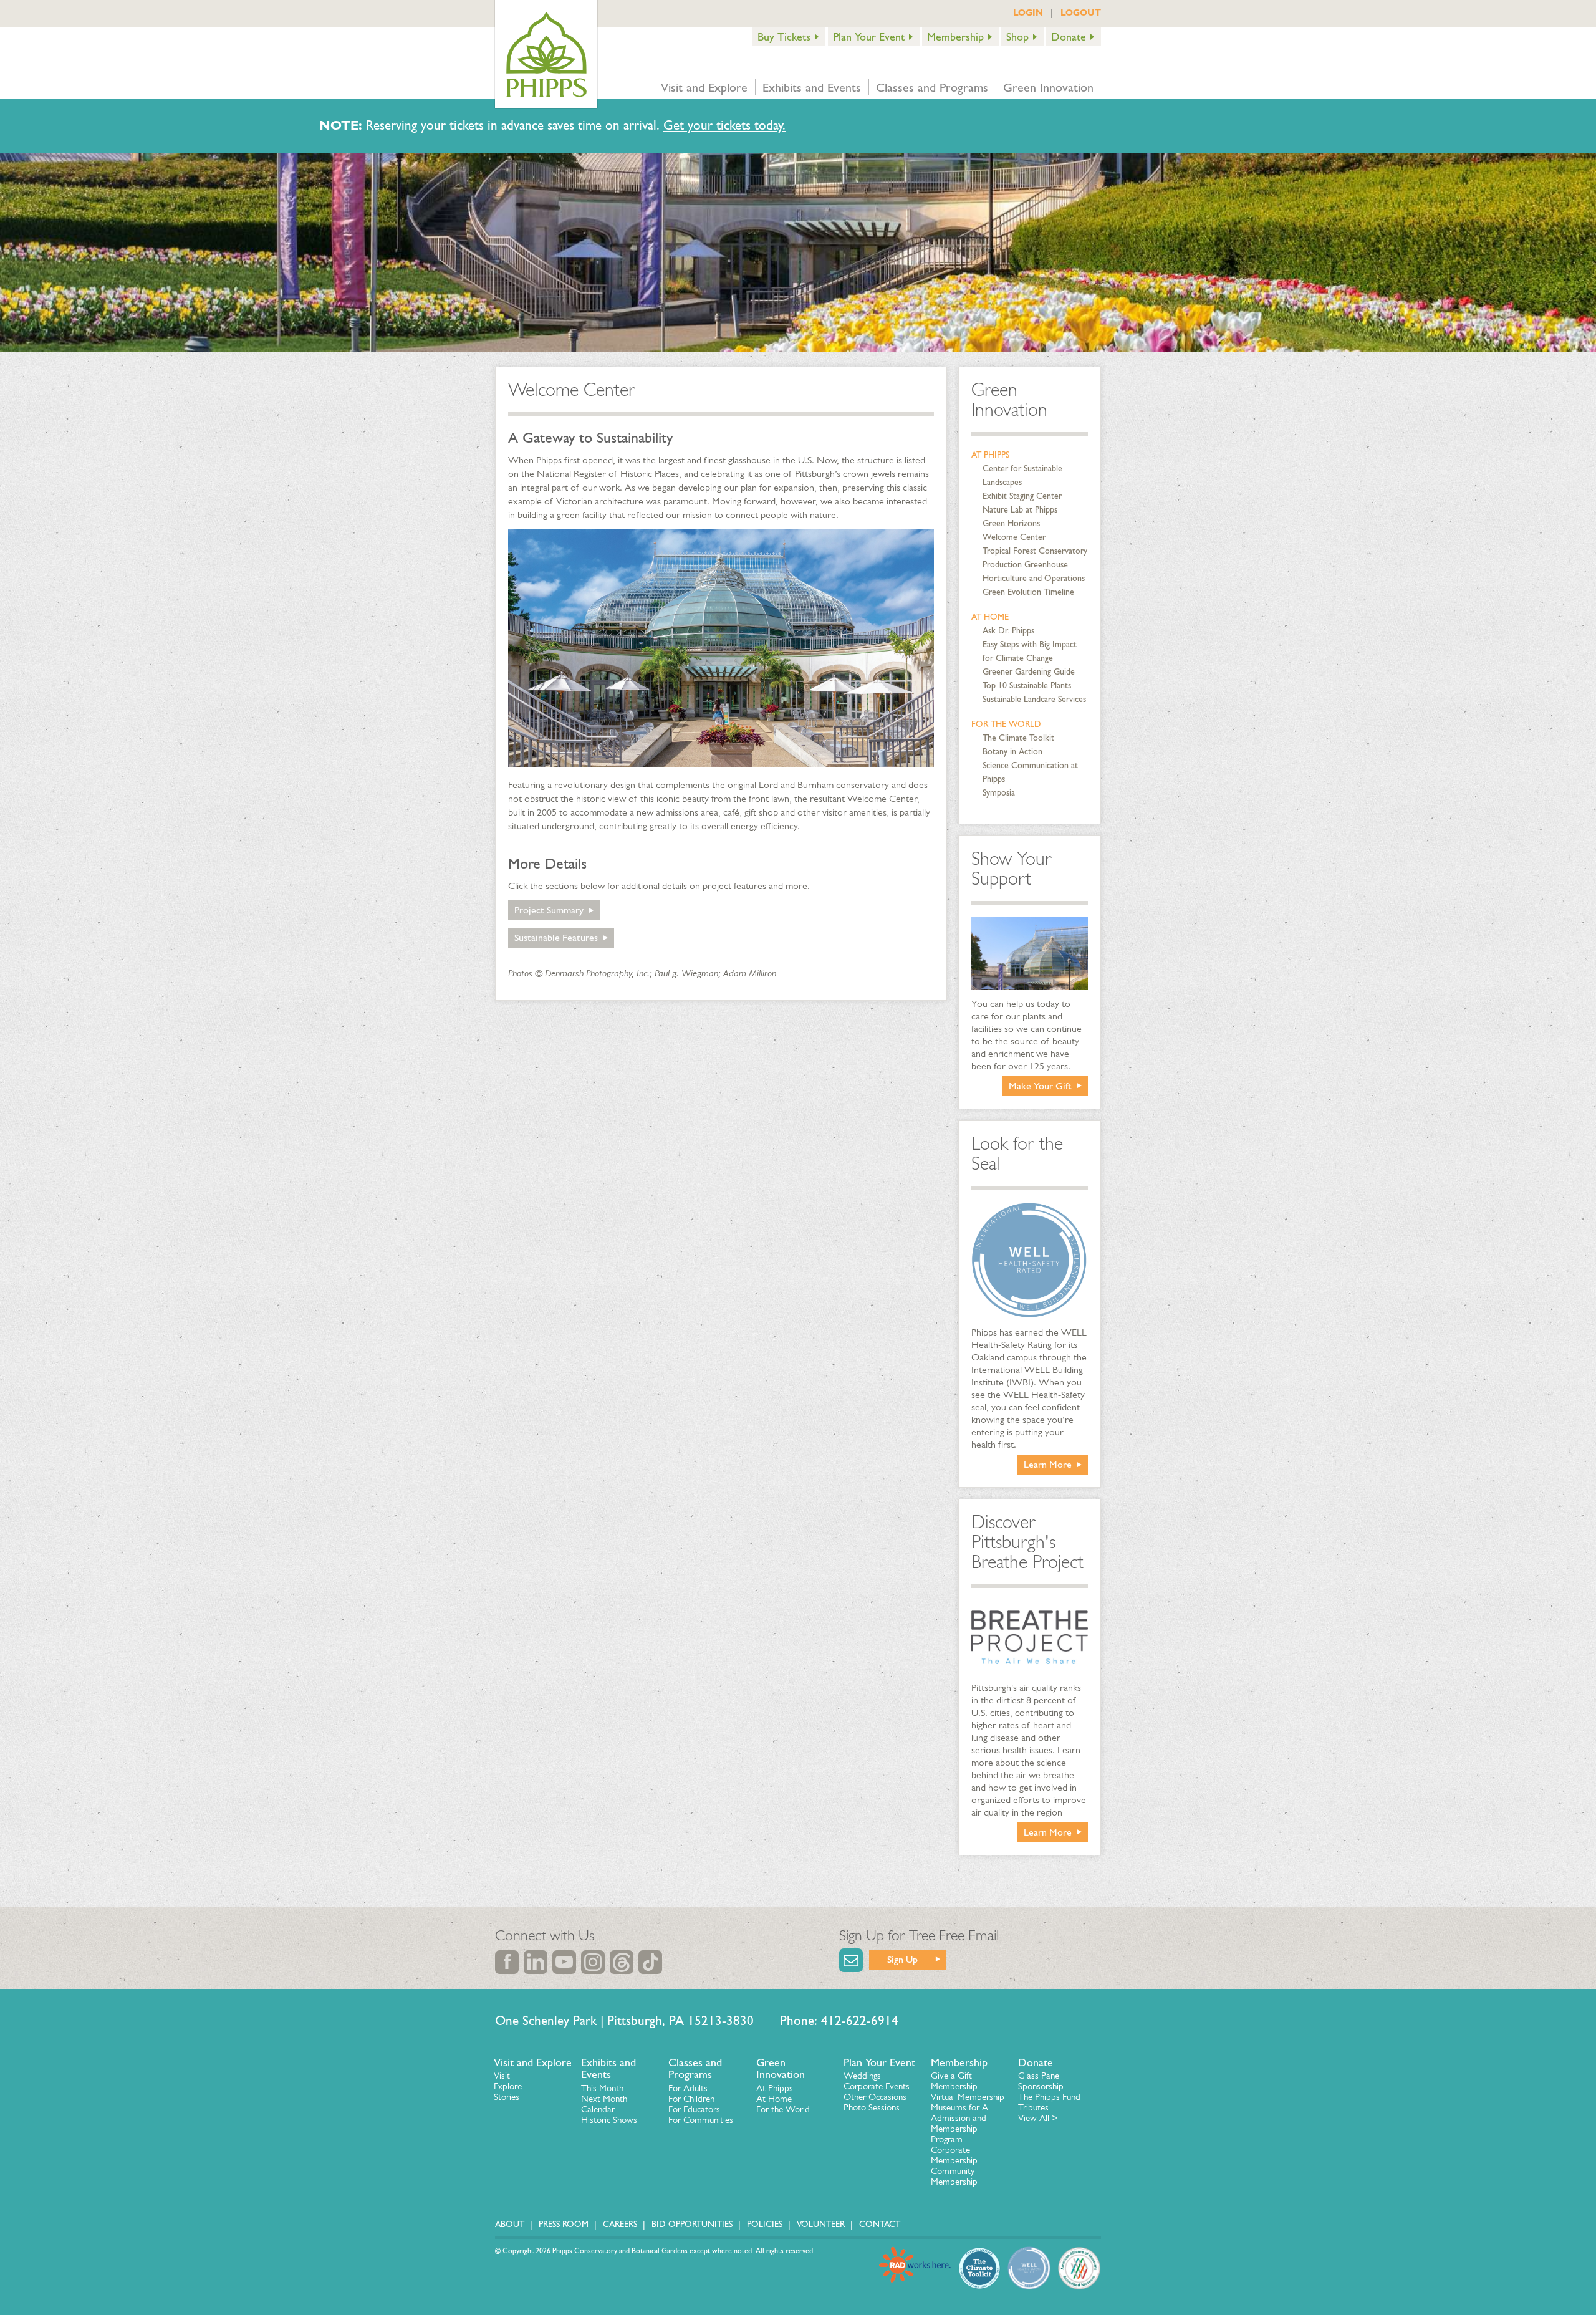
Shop (1017, 37)
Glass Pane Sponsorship (1041, 2081)
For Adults (688, 2088)
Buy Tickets (784, 37)
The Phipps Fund (1049, 2097)
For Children (691, 2099)
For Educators (694, 2109)
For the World (1006, 724)
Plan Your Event (869, 37)
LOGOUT (1081, 12)
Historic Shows (609, 2120)
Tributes (1033, 2107)
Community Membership (954, 2176)
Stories (507, 2097)
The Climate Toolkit (1018, 738)
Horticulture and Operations (1034, 578)
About (510, 2224)
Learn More (1048, 1464)
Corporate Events (877, 2086)
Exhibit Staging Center (1022, 496)
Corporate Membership (954, 2155)
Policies (765, 2224)
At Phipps (990, 455)
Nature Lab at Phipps (1020, 510)
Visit (502, 2076)
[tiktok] (650, 1962)
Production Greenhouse (1025, 565)
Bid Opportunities (692, 2224)
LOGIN (1028, 12)
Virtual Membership (968, 2097)
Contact (880, 2224)
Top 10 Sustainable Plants (1027, 686)
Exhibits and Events (812, 87)
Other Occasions (875, 2097)
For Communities (701, 2120)
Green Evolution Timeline (1028, 592)
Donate (1069, 37)
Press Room (564, 2224)
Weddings (862, 2076)
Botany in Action (1012, 752)
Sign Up (902, 1959)
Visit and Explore (704, 87)
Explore (508, 2086)
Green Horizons (1011, 523)
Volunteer (821, 2224)
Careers (620, 2224)
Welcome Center (1014, 537)
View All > (1038, 2118)
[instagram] (593, 1962)
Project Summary (549, 910)
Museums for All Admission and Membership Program (961, 2123)
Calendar (598, 2109)
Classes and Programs (932, 87)
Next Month (604, 2099)
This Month (602, 2088)
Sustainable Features (556, 937)
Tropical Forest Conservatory (1035, 551)
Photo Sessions (872, 2107)
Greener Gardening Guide (1029, 672)
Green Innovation (1048, 87)
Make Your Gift (1040, 1086)
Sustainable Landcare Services (1034, 699)
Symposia (999, 793)
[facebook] (507, 1962)
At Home (990, 617)
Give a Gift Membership (954, 2081)
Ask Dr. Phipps (1008, 631)
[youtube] (564, 1962)
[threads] (622, 1962)
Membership (955, 37)
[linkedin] (536, 1962)
